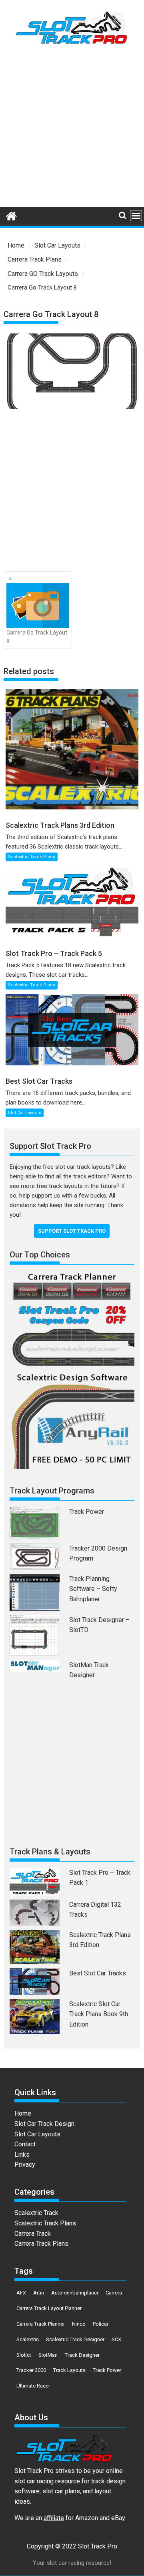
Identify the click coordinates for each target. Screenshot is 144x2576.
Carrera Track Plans (41, 2244)
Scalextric (28, 2339)
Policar (101, 2324)
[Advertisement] (72, 129)
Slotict (24, 2355)
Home (23, 2113)
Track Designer (82, 2355)
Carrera (114, 2293)
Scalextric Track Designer (75, 2339)
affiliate (54, 2518)
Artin (39, 2293)
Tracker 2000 (31, 2370)
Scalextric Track (36, 2213)
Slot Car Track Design (44, 2124)
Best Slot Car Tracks (98, 1973)
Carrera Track (33, 2234)
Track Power (87, 1512)
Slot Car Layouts (25, 1113)
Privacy (25, 2165)
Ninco (79, 2324)
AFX (21, 2293)
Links (22, 2155)
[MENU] (136, 216)
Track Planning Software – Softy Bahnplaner (93, 1589)
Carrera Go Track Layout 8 (37, 637)
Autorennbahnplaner (75, 2293)
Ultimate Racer (33, 2386)
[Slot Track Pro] (11, 215)
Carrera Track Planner (41, 2324)
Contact (25, 2144)
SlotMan (48, 2355)
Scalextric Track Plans (32, 857)
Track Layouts (69, 2370)
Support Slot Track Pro (72, 1231)
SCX (116, 2339)
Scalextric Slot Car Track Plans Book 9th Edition (99, 2014)
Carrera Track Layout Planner (49, 2308)
